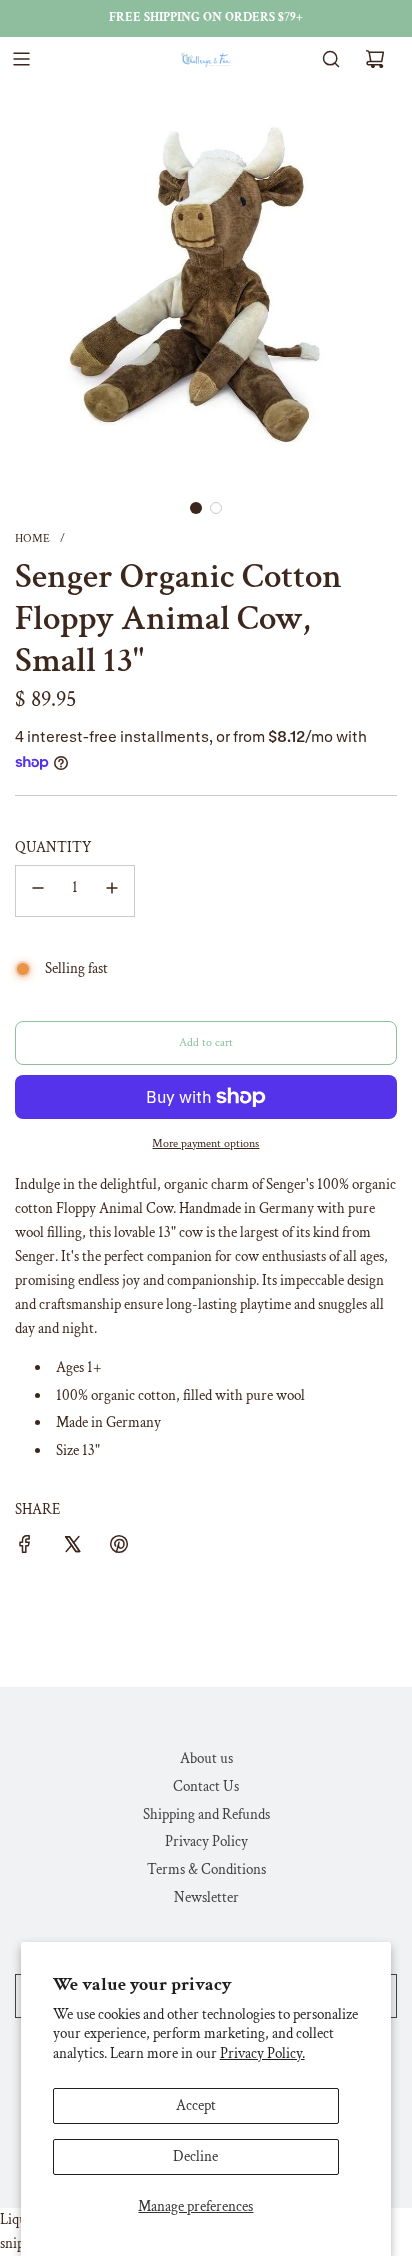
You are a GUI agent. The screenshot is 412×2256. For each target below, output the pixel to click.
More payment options (205, 1143)
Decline (195, 2156)
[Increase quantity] (112, 891)
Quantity (53, 847)
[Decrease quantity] (38, 891)
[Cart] (375, 59)
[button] (196, 508)
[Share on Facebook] (25, 1548)
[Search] (331, 59)
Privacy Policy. (262, 2053)
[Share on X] (72, 1548)
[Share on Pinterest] (119, 1548)
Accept (196, 2105)
